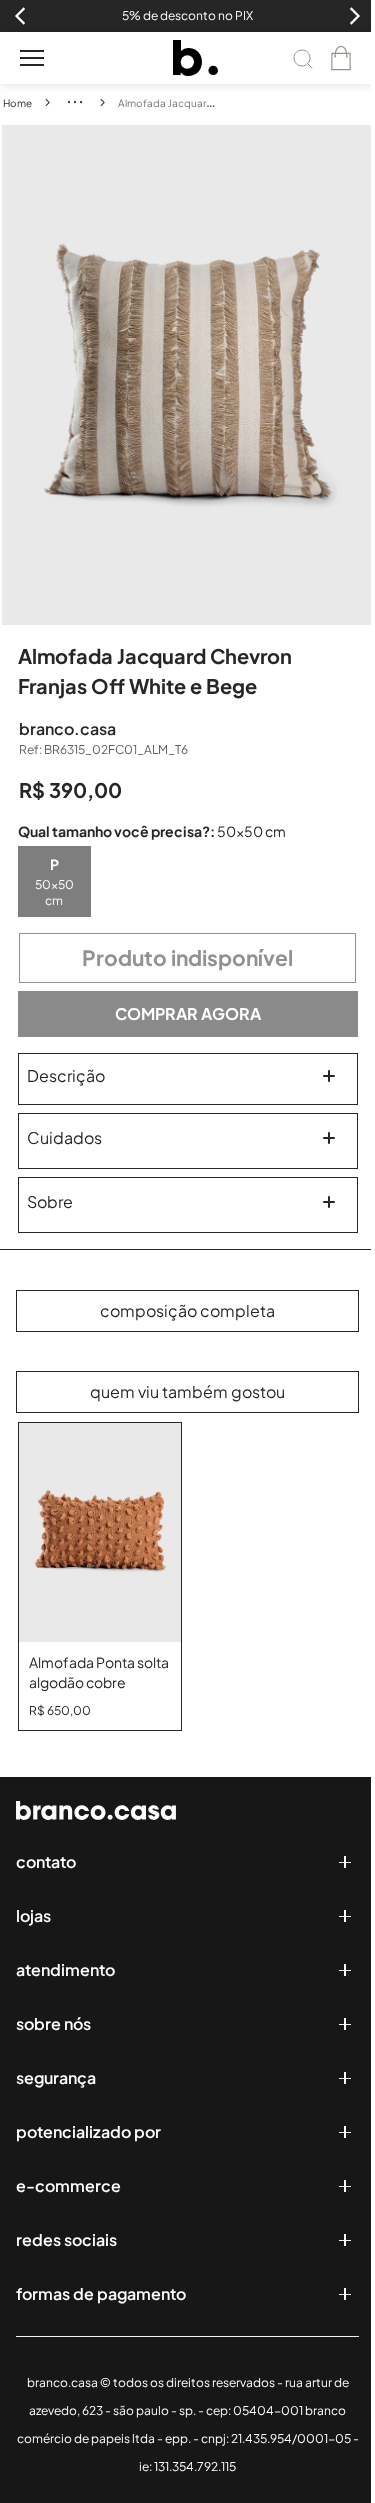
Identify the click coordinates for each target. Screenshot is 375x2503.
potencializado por (88, 2131)
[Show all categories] (75, 102)
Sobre (50, 1201)
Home (17, 103)
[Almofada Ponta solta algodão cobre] (100, 1532)
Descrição (66, 1075)
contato (46, 1861)
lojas (33, 1915)
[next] (359, 375)
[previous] (17, 375)
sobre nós (53, 2023)
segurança (56, 2077)
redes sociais (66, 2239)
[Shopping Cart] (341, 58)
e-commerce (68, 2185)
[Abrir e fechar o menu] (32, 58)
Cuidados (64, 1137)
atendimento (65, 1969)
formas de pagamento (101, 2293)
